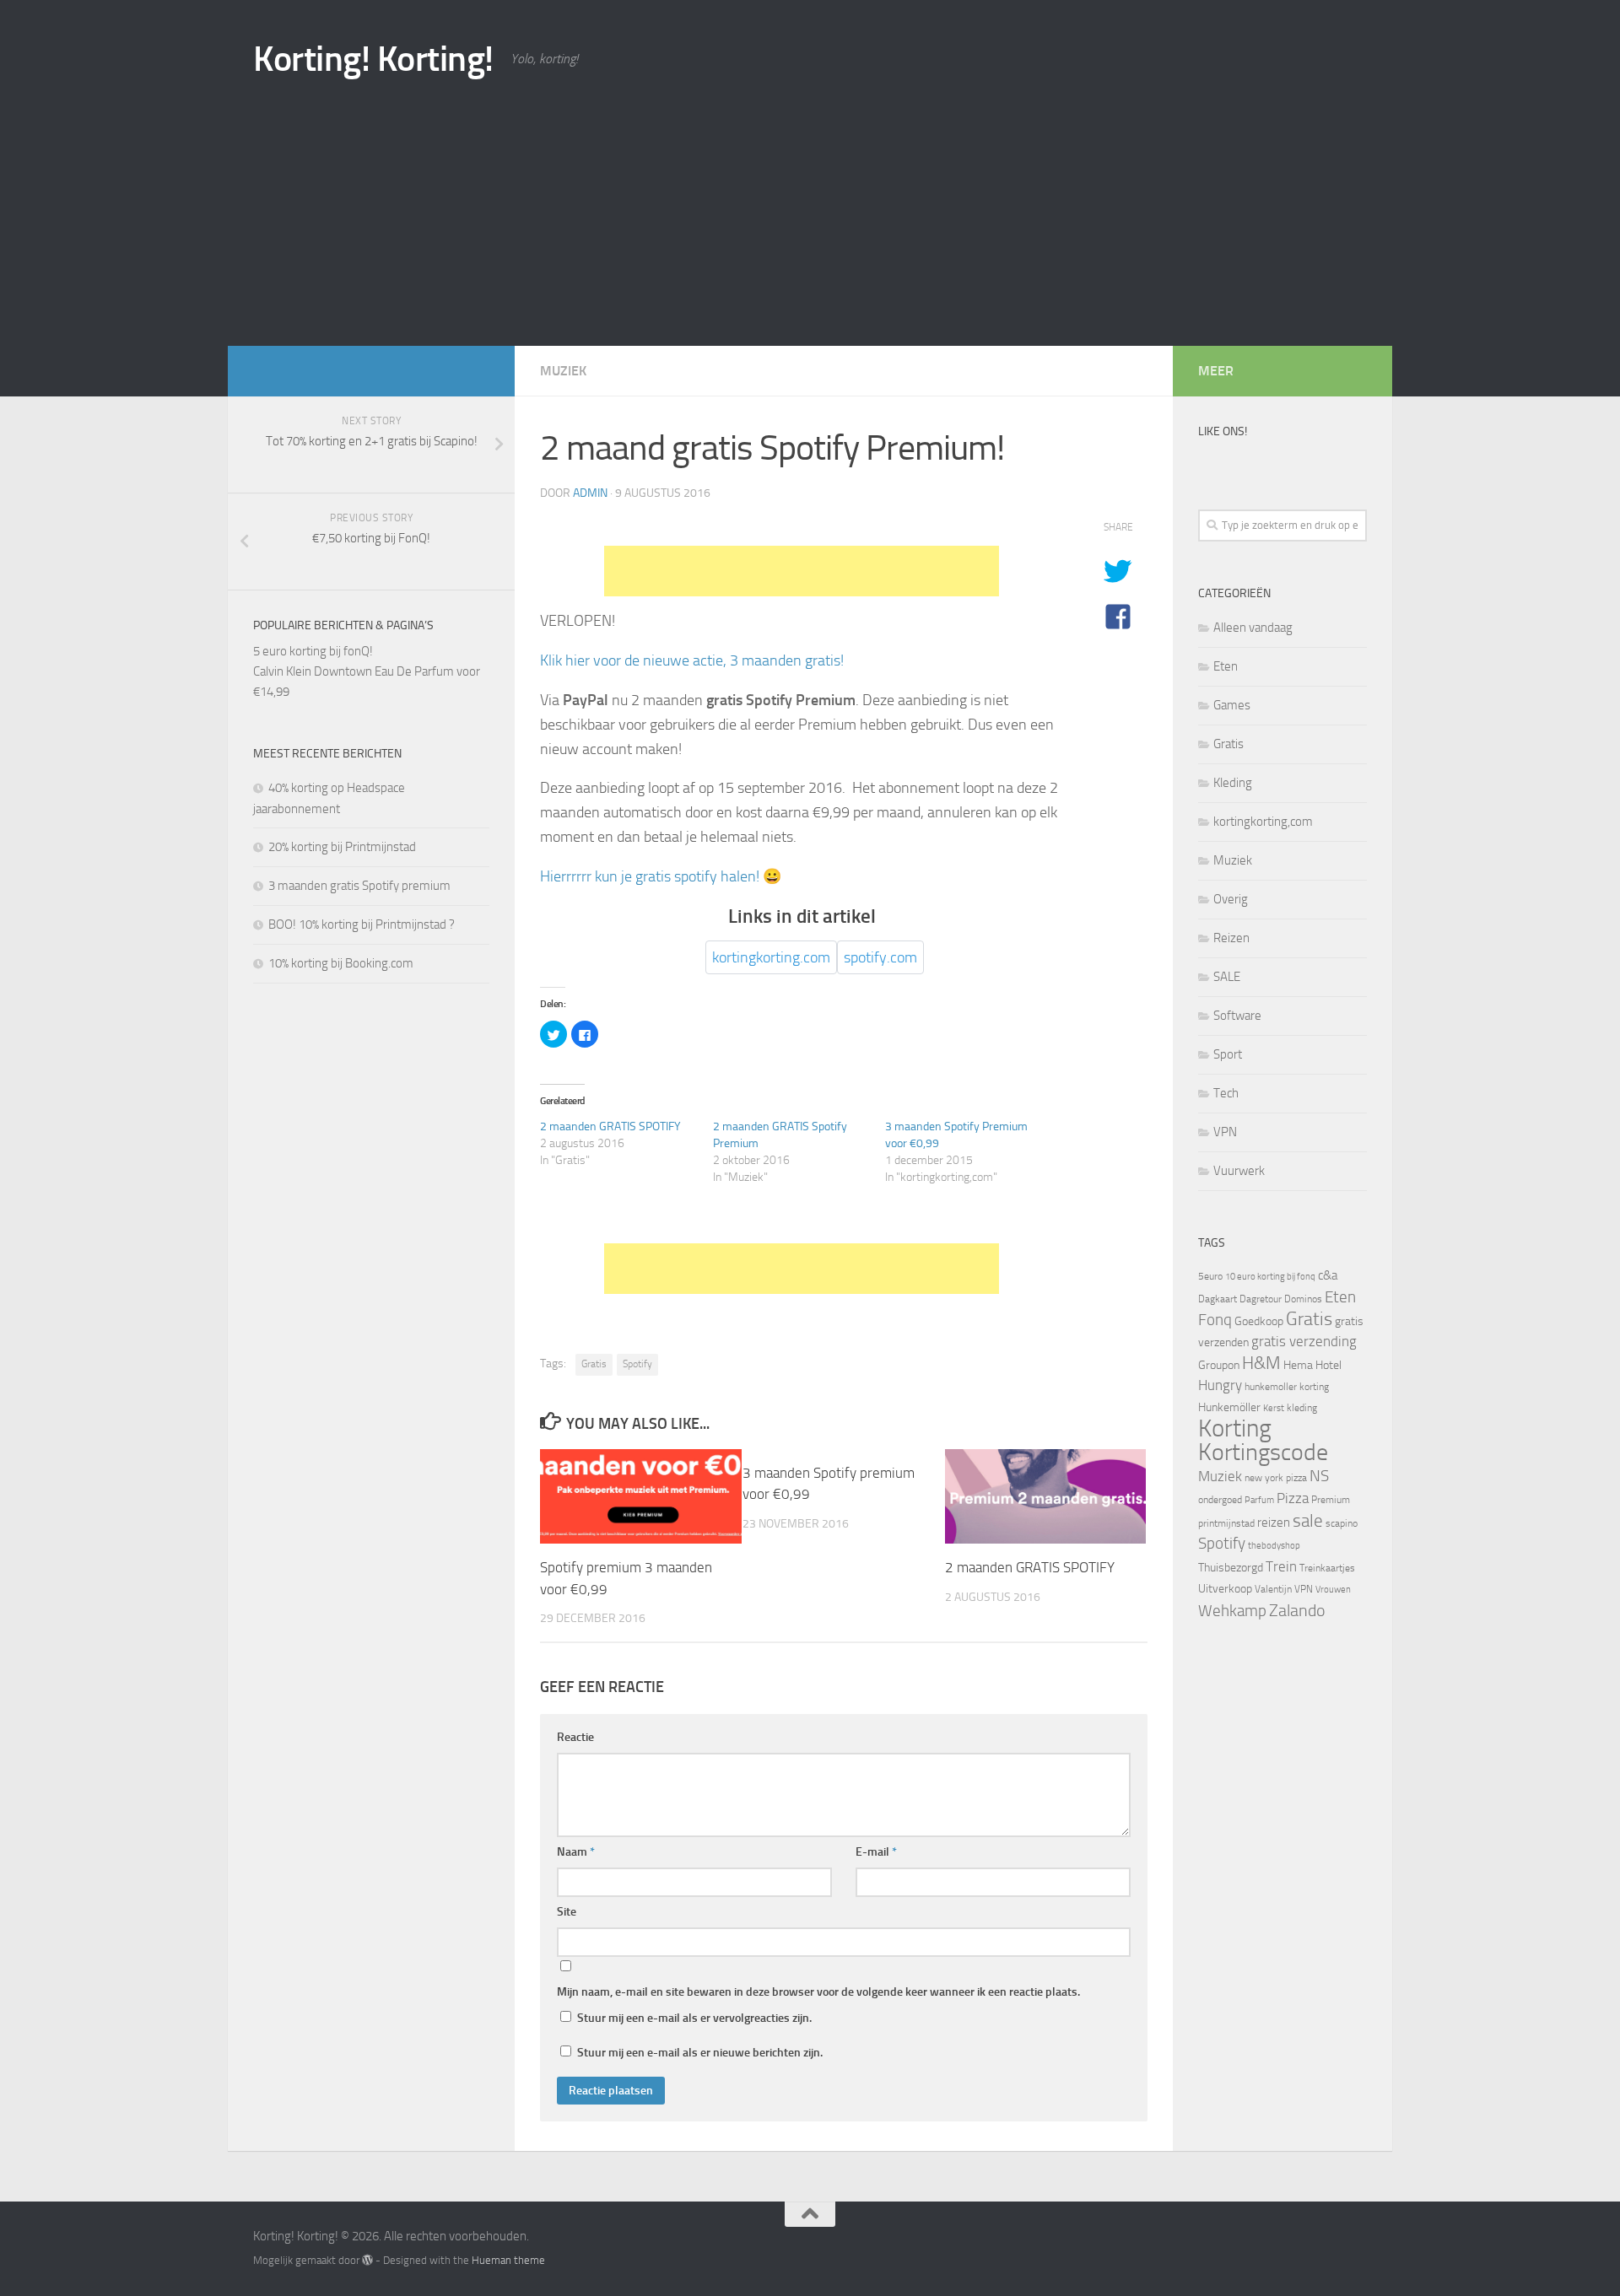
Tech (1226, 1093)
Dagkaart (1218, 1299)
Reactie (575, 1737)
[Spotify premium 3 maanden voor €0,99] (641, 1496)
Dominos (1303, 1299)
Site (567, 1912)
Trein (1281, 1566)
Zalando (1297, 1610)
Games (1232, 705)
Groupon (1219, 1365)
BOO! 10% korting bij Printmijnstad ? (362, 924)
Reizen (1231, 938)
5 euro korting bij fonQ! (313, 651)
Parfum (1259, 1500)
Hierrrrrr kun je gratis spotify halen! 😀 (661, 876)
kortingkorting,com (1263, 822)
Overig (1231, 899)
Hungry (1220, 1385)
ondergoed (1220, 1500)
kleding (1302, 1408)
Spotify (637, 1364)
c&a (1328, 1275)
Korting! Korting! (373, 59)
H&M (1261, 1363)
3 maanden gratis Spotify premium (359, 886)
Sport (1228, 1054)
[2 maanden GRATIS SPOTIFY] (1046, 1496)
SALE (1227, 977)
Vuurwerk (1239, 1171)
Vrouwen (1333, 1590)
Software (1237, 1016)
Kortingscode (1263, 1452)
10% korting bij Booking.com (341, 963)
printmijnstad (1226, 1523)
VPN (1225, 1132)
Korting (1235, 1428)
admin (590, 493)
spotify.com (880, 957)
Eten (1226, 666)
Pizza (1293, 1498)
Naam (576, 1852)
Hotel (1328, 1365)
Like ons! (1223, 431)
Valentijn (1273, 1589)
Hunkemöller (1229, 1407)
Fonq (1215, 1320)
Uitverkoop (1225, 1589)
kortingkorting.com (771, 957)
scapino (1342, 1523)
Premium (1331, 1500)
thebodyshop (1274, 1546)
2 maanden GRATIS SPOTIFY (610, 1126)
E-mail (876, 1852)
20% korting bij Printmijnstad (342, 847)
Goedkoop (1259, 1321)
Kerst (1274, 1408)
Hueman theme (508, 2260)
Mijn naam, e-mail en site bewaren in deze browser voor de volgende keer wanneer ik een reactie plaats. (818, 1992)
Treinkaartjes (1327, 1568)
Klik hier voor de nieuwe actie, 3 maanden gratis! (692, 660)
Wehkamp (1232, 1611)
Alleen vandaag (1253, 628)
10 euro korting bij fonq (1270, 1277)
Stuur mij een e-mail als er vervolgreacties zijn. (694, 2018)
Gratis (594, 1364)
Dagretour (1261, 1299)
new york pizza (1276, 1478)
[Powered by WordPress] (367, 2260)
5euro (1210, 1276)
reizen (1274, 1523)
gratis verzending (1304, 1342)
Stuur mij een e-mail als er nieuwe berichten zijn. (700, 2053)
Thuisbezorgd (1231, 1568)
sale (1308, 1520)
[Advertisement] (810, 219)
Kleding (1233, 783)
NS (1319, 1476)
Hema (1298, 1365)
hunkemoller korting (1287, 1387)
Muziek (563, 371)
